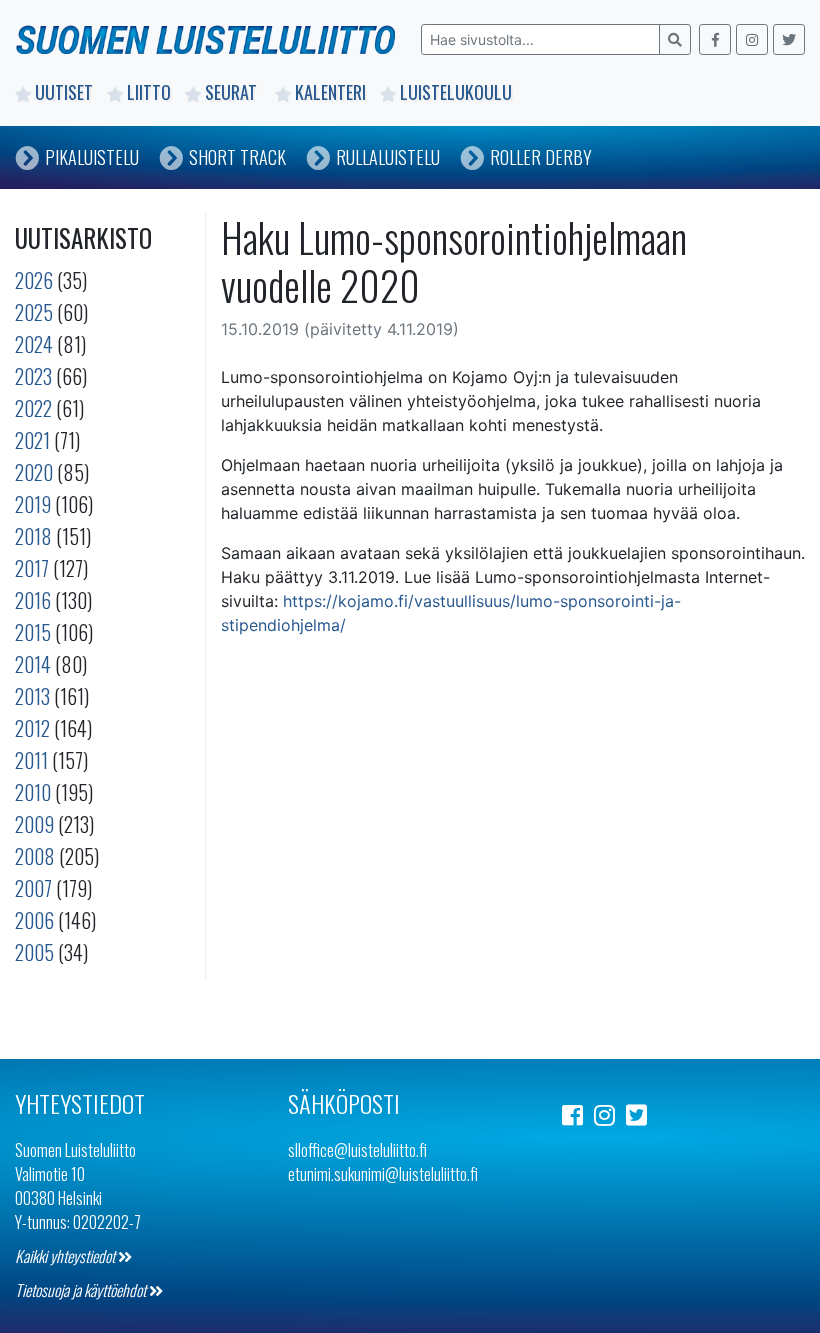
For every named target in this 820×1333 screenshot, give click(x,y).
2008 (35, 856)
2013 (32, 696)
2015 (33, 632)
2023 (33, 376)
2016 (33, 600)
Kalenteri (330, 92)
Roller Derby (541, 157)
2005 (34, 952)
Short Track (237, 157)
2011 (31, 760)
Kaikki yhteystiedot (66, 1256)
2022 (33, 408)
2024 (34, 344)
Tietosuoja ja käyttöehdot (82, 1290)
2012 (32, 728)
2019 (33, 504)
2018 (33, 536)
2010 (33, 792)
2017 (32, 568)
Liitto (149, 92)
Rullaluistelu (388, 157)
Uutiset (64, 92)
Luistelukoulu (456, 92)
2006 (34, 920)
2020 (34, 472)
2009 (34, 824)
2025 (34, 312)
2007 (33, 888)
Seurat (233, 92)
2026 (34, 280)
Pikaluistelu (92, 157)
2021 (32, 440)
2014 (33, 664)
